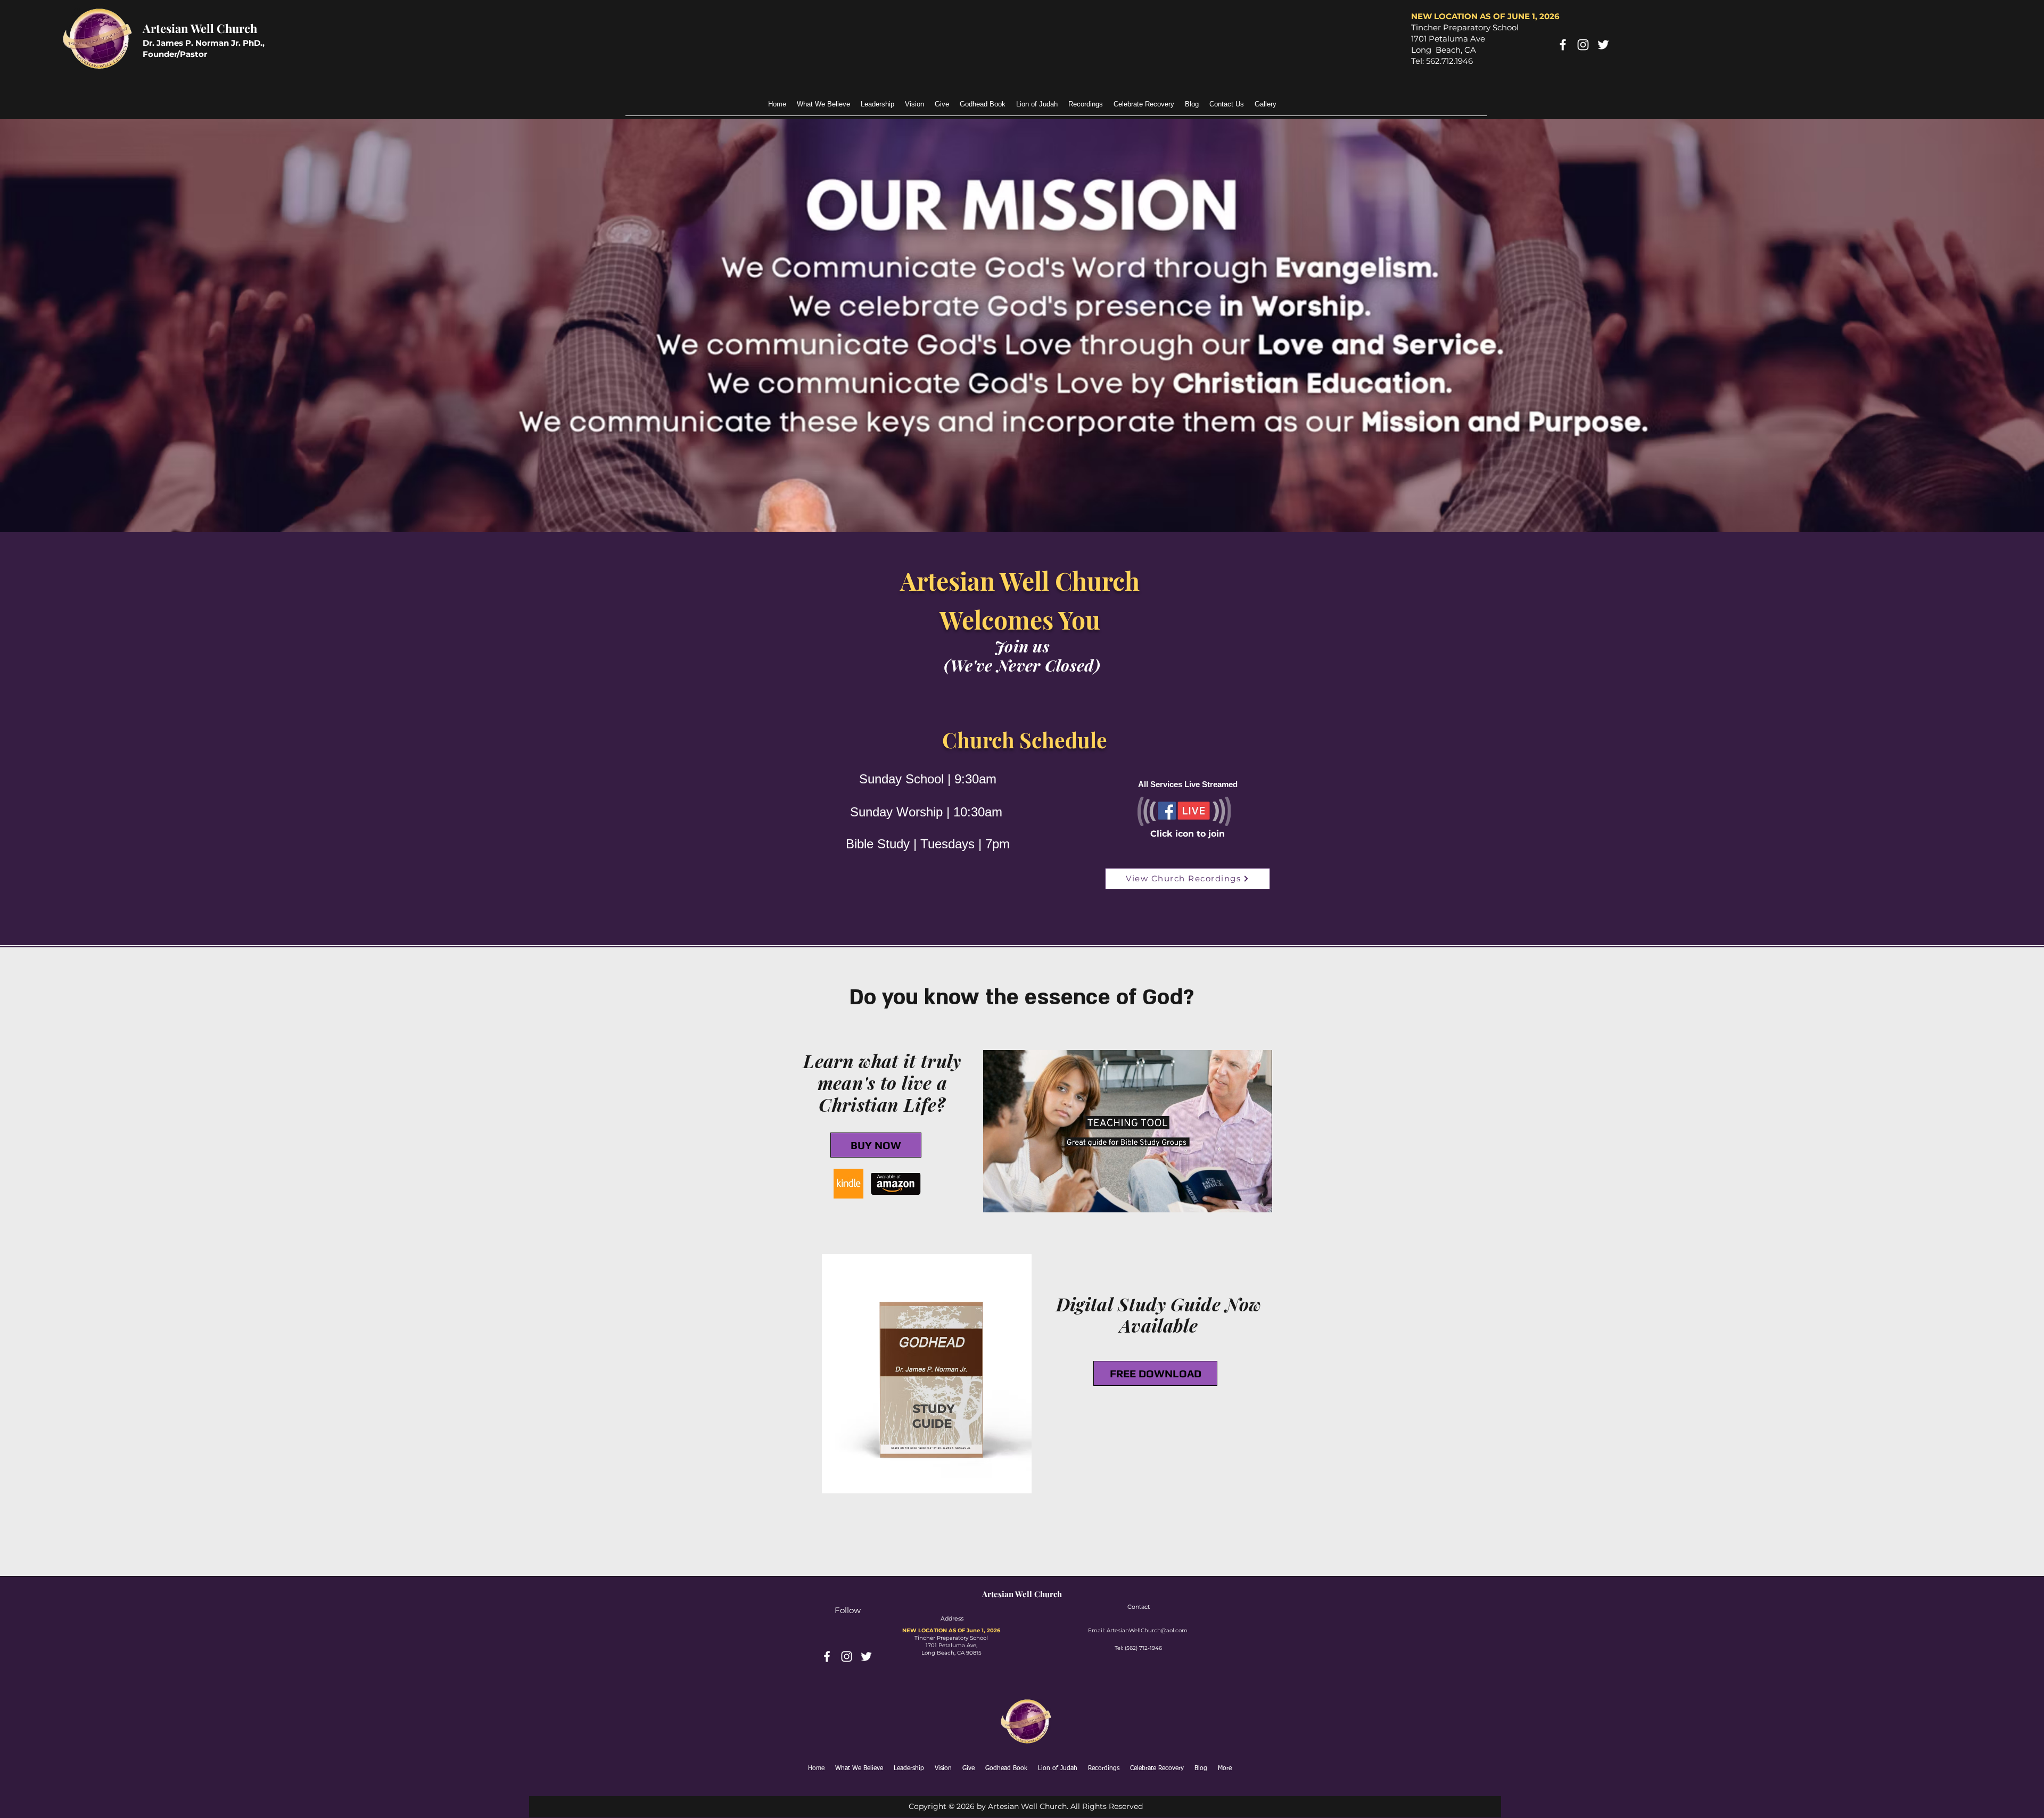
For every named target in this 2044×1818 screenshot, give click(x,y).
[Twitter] (1603, 45)
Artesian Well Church (200, 28)
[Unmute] (1015, 1198)
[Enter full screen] (1258, 1198)
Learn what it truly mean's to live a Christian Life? (882, 1082)
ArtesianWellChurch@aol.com (1147, 1630)
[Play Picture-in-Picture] (1240, 1198)
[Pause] (997, 1198)
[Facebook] (1563, 45)
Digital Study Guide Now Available (1159, 1315)
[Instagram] (1583, 45)
